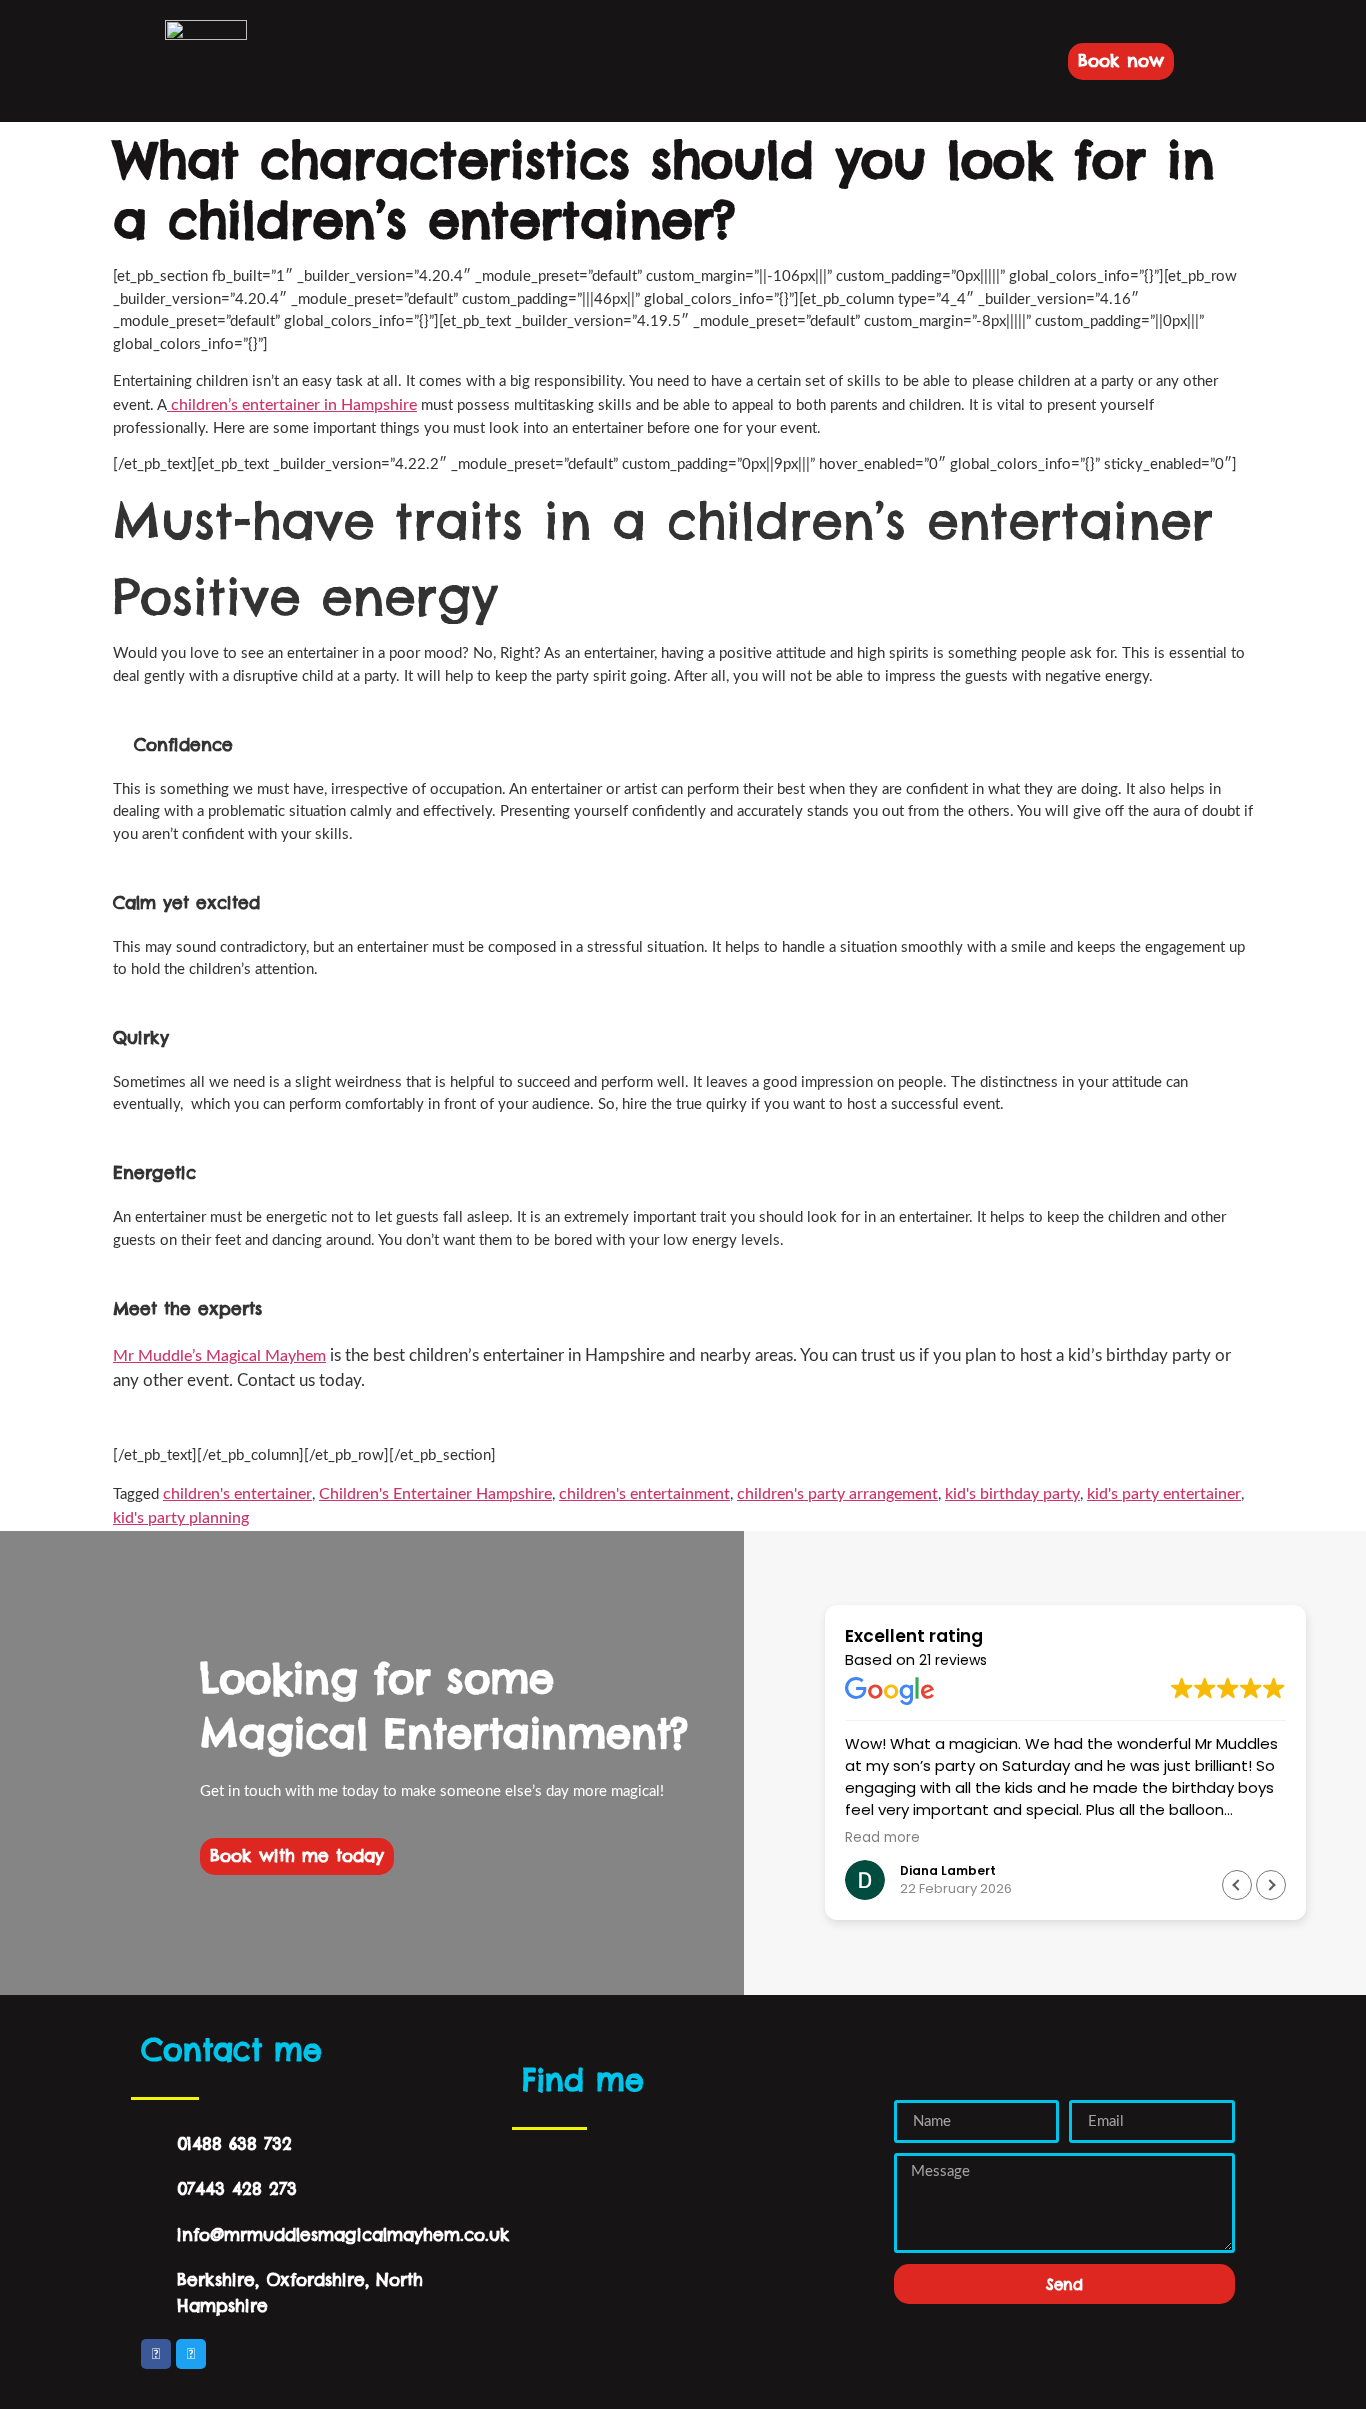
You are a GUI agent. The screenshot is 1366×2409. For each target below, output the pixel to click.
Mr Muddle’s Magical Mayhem (219, 1356)
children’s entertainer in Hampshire (292, 405)
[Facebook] (156, 2354)
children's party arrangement (837, 1494)
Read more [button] (882, 1838)
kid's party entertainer (1164, 1494)
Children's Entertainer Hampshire (435, 1494)
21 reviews (953, 1660)
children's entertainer (237, 1494)
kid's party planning (181, 1518)
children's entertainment (644, 1494)
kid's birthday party (1012, 1494)
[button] (303, 61)
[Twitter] (191, 2354)
